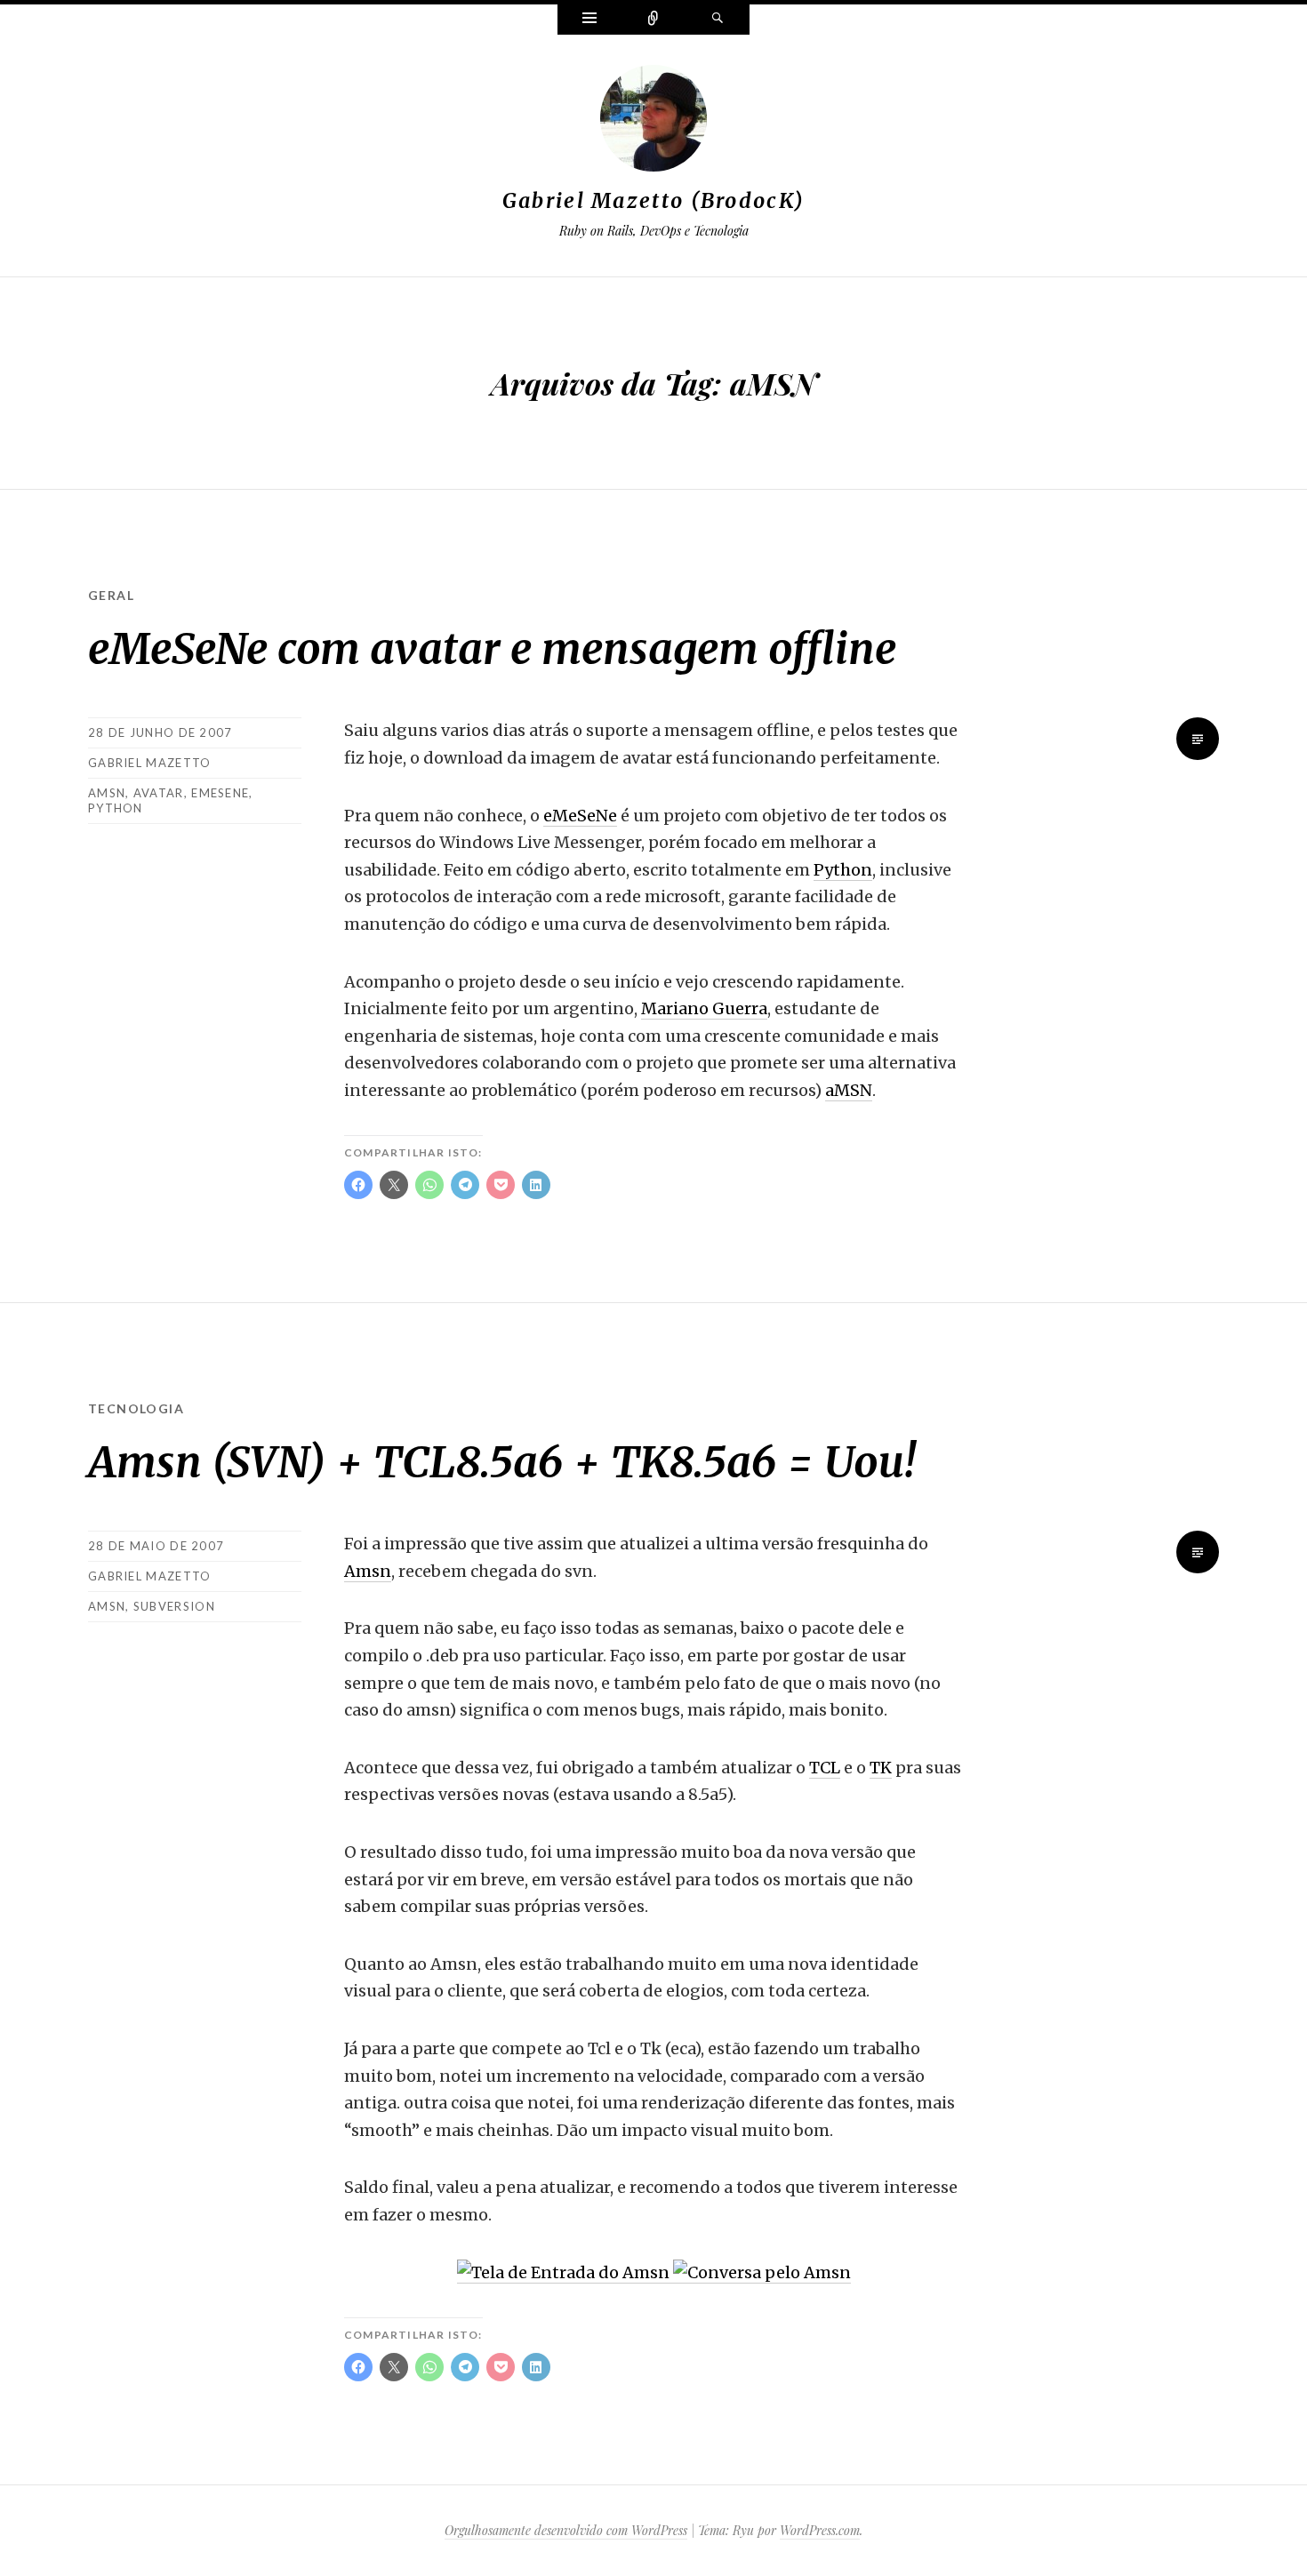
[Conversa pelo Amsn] (762, 2273)
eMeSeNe (580, 816)
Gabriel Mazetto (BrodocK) (654, 200)
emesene (220, 793)
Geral (111, 595)
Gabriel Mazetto (150, 763)
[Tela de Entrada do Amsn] (565, 2273)
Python (843, 870)
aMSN (107, 793)
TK (881, 1768)
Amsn (368, 1571)
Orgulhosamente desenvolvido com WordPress (566, 2530)
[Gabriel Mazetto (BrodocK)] (653, 122)
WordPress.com (820, 2530)
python (116, 808)
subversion (174, 1606)
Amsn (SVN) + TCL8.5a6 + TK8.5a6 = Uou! (502, 1462)
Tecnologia (136, 1408)
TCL (825, 1768)
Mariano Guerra (704, 1008)
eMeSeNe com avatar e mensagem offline (492, 649)
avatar (159, 793)
